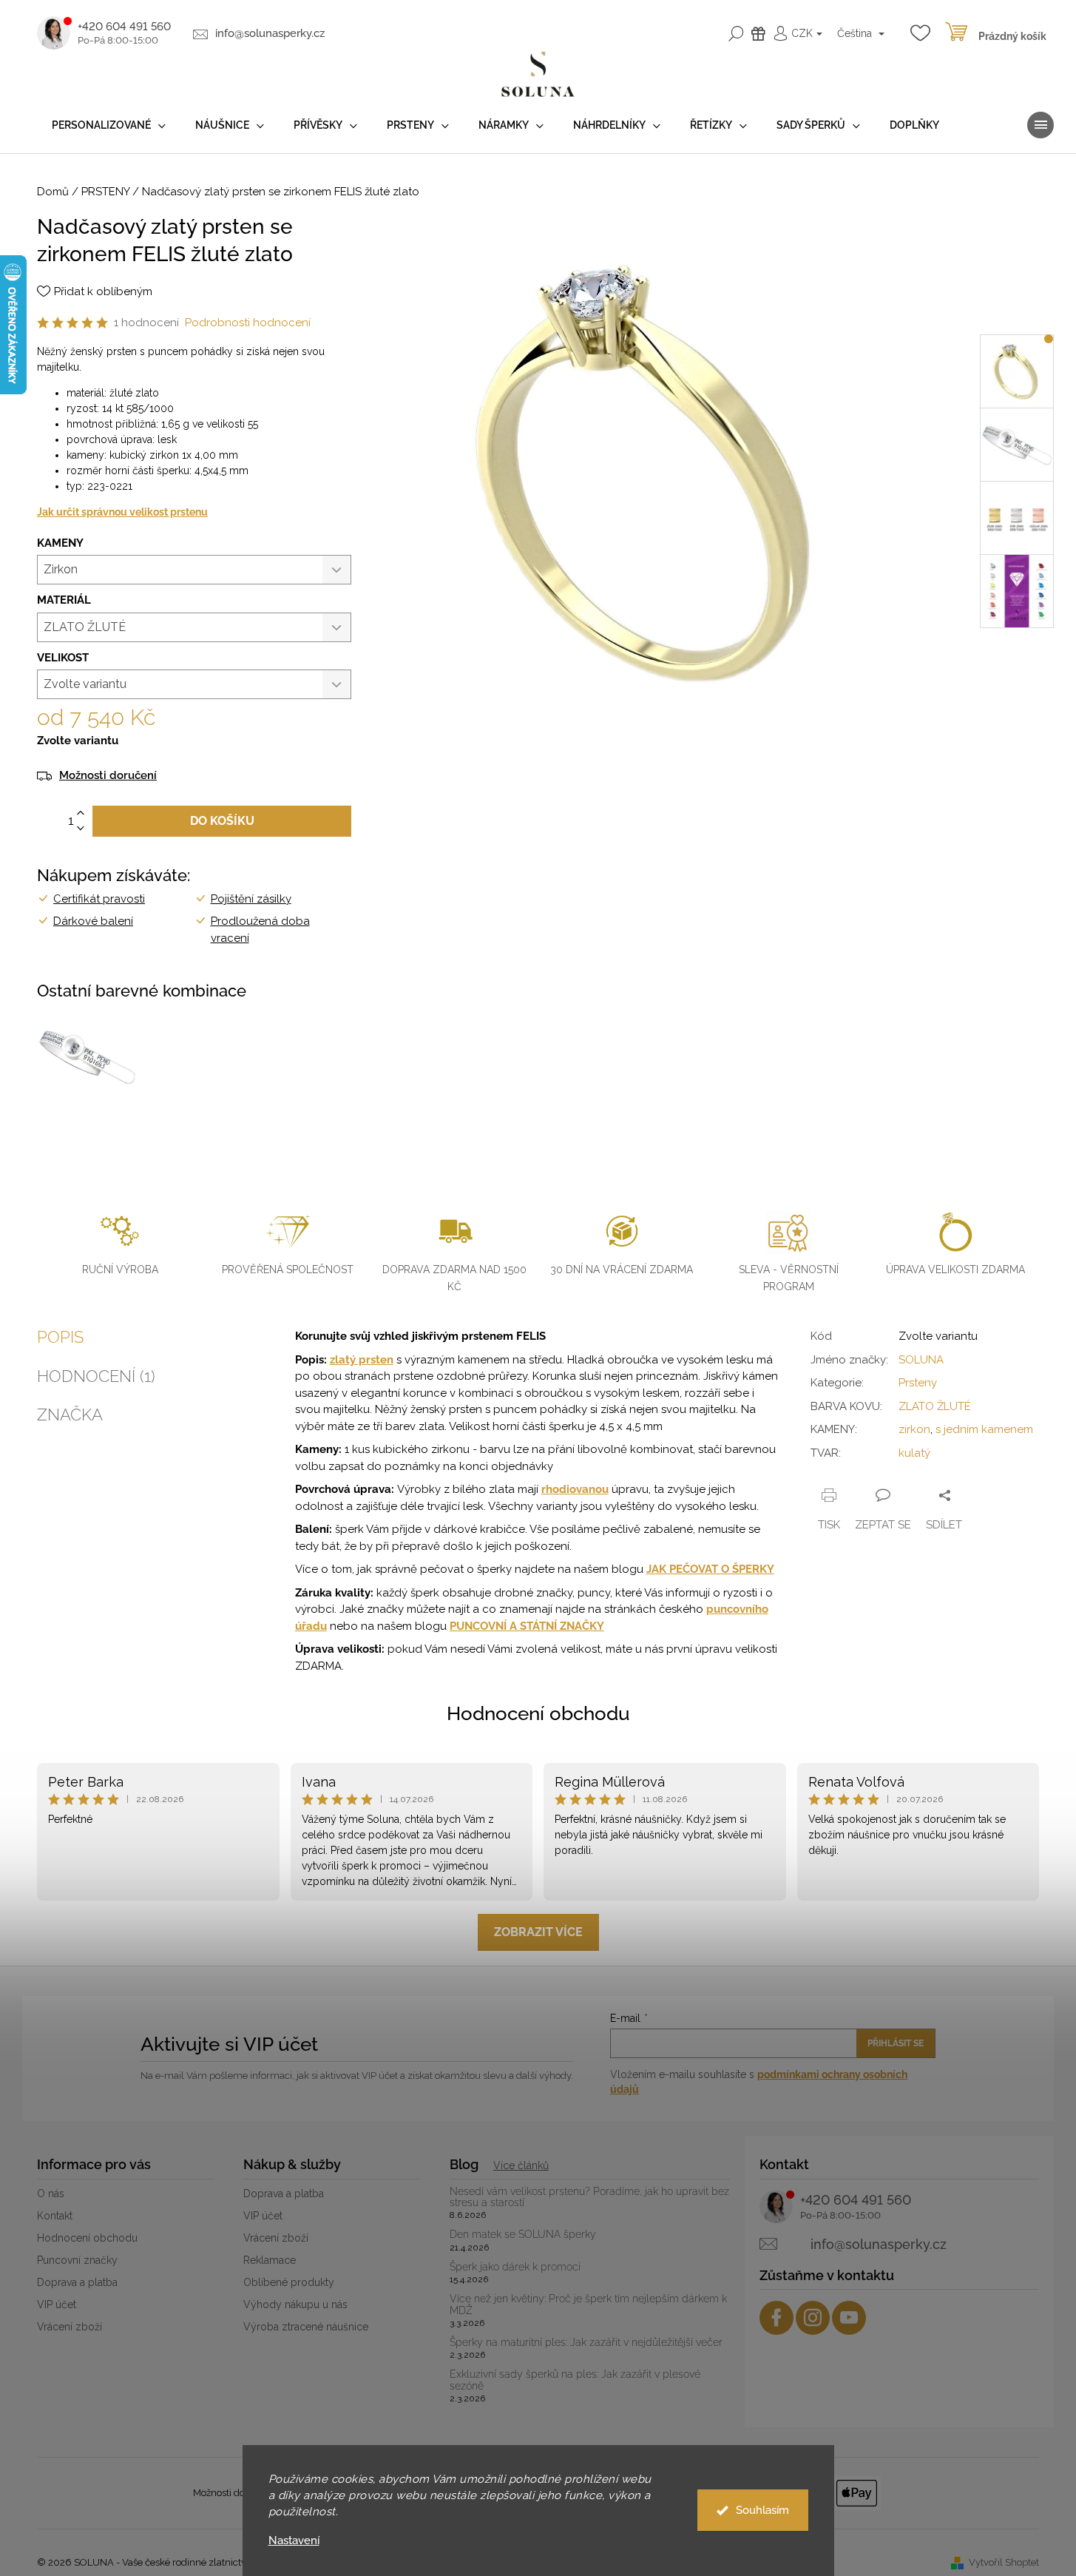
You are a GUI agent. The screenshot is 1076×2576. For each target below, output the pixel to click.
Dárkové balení (93, 921)
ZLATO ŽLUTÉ (935, 1406)
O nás (51, 2194)
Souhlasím (762, 2510)
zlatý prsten (362, 1360)
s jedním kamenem (984, 1429)
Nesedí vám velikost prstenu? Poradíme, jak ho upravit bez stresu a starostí (589, 2197)
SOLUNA (921, 1360)
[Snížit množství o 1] (81, 829)
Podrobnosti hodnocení (248, 323)
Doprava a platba (77, 2282)
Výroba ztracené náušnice (306, 2327)
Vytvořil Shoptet (1004, 2562)
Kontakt (55, 2216)
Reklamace (270, 2260)
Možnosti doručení (108, 776)
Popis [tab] (60, 1337)
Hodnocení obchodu (538, 1713)
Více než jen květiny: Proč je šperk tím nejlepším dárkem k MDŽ (588, 2304)
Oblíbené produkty (289, 2282)
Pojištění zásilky (251, 899)
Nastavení (294, 2541)
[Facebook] (776, 2318)
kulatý (914, 1453)
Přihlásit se (896, 2043)
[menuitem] (109, 125)
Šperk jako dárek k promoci (515, 2267)
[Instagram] (813, 2318)
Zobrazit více (538, 1932)
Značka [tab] (70, 1415)
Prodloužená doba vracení (260, 930)
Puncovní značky (77, 2260)
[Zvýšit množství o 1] (81, 813)
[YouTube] (849, 2318)
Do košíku (222, 821)
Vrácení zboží (70, 2327)
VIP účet (57, 2304)
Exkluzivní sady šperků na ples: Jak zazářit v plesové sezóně (575, 2380)
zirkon (914, 1429)
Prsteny (918, 1383)
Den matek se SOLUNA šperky (523, 2235)
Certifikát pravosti (99, 899)
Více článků (521, 2165)
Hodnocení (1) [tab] (96, 1376)
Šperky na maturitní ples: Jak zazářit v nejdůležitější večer (586, 2343)
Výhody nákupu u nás (295, 2304)
